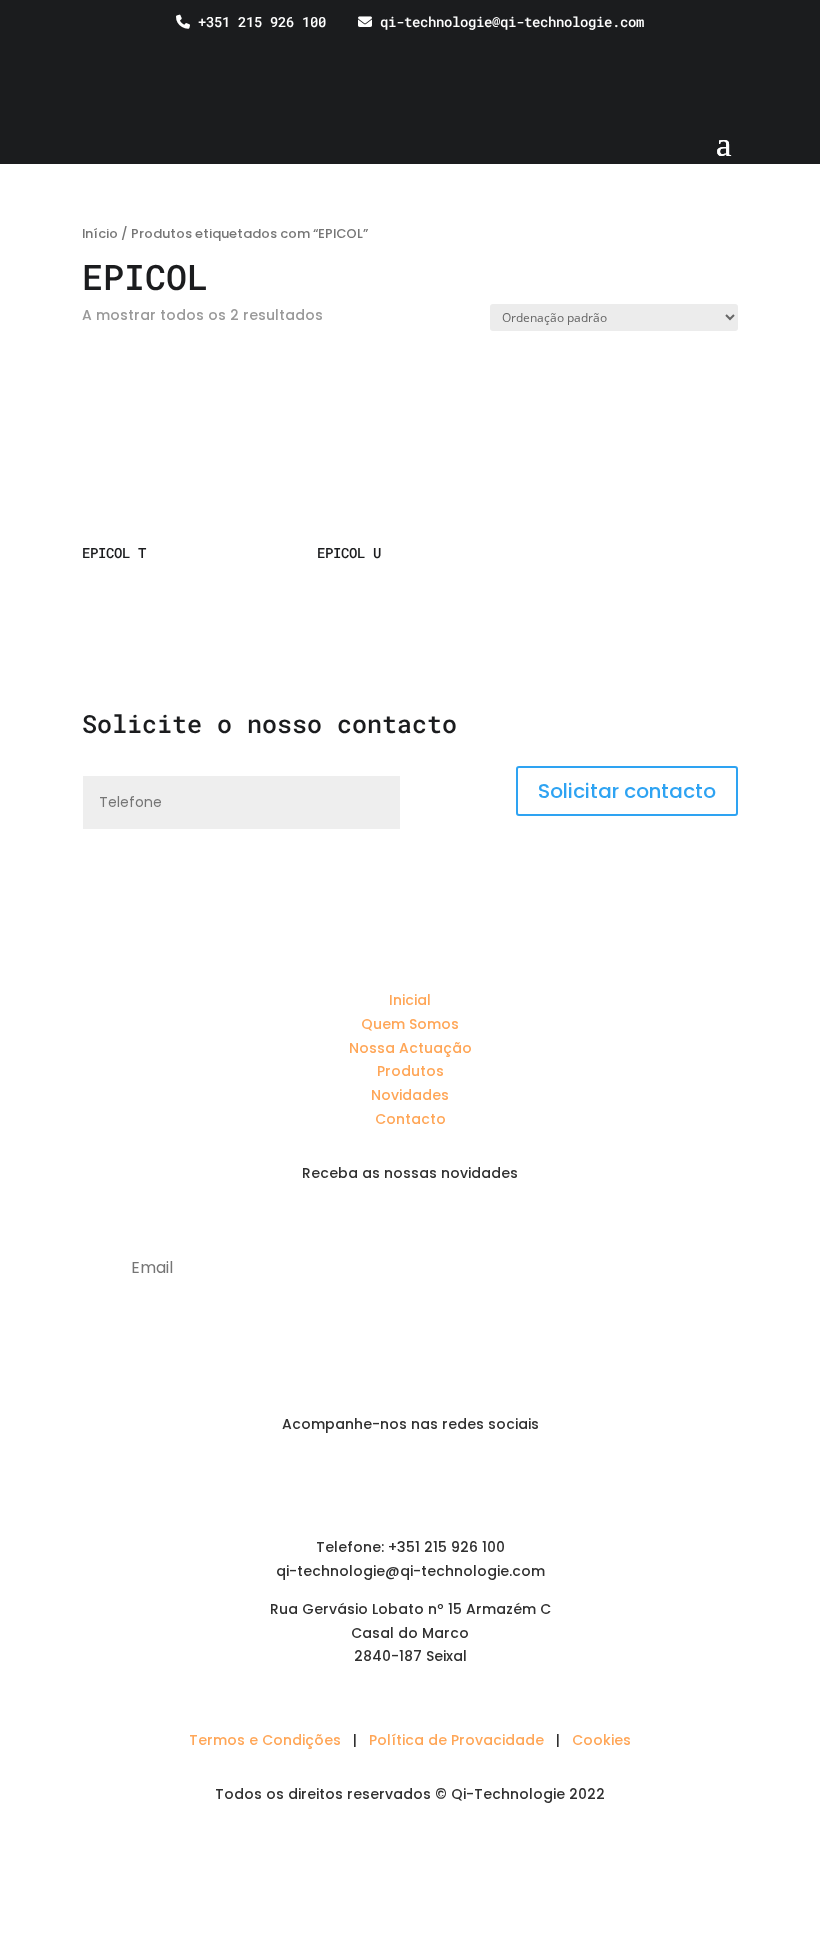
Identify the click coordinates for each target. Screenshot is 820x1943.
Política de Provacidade (456, 1740)
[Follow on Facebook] (410, 1482)
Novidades (410, 1095)
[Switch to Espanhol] (793, 50)
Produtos (410, 1071)
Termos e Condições (265, 1740)
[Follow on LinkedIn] (370, 1482)
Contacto (410, 1119)
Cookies (601, 1740)
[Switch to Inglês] (755, 50)
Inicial (410, 1000)
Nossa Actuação (410, 1048)
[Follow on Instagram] (450, 1482)
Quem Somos (410, 1024)
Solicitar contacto (627, 791)
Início (100, 233)
